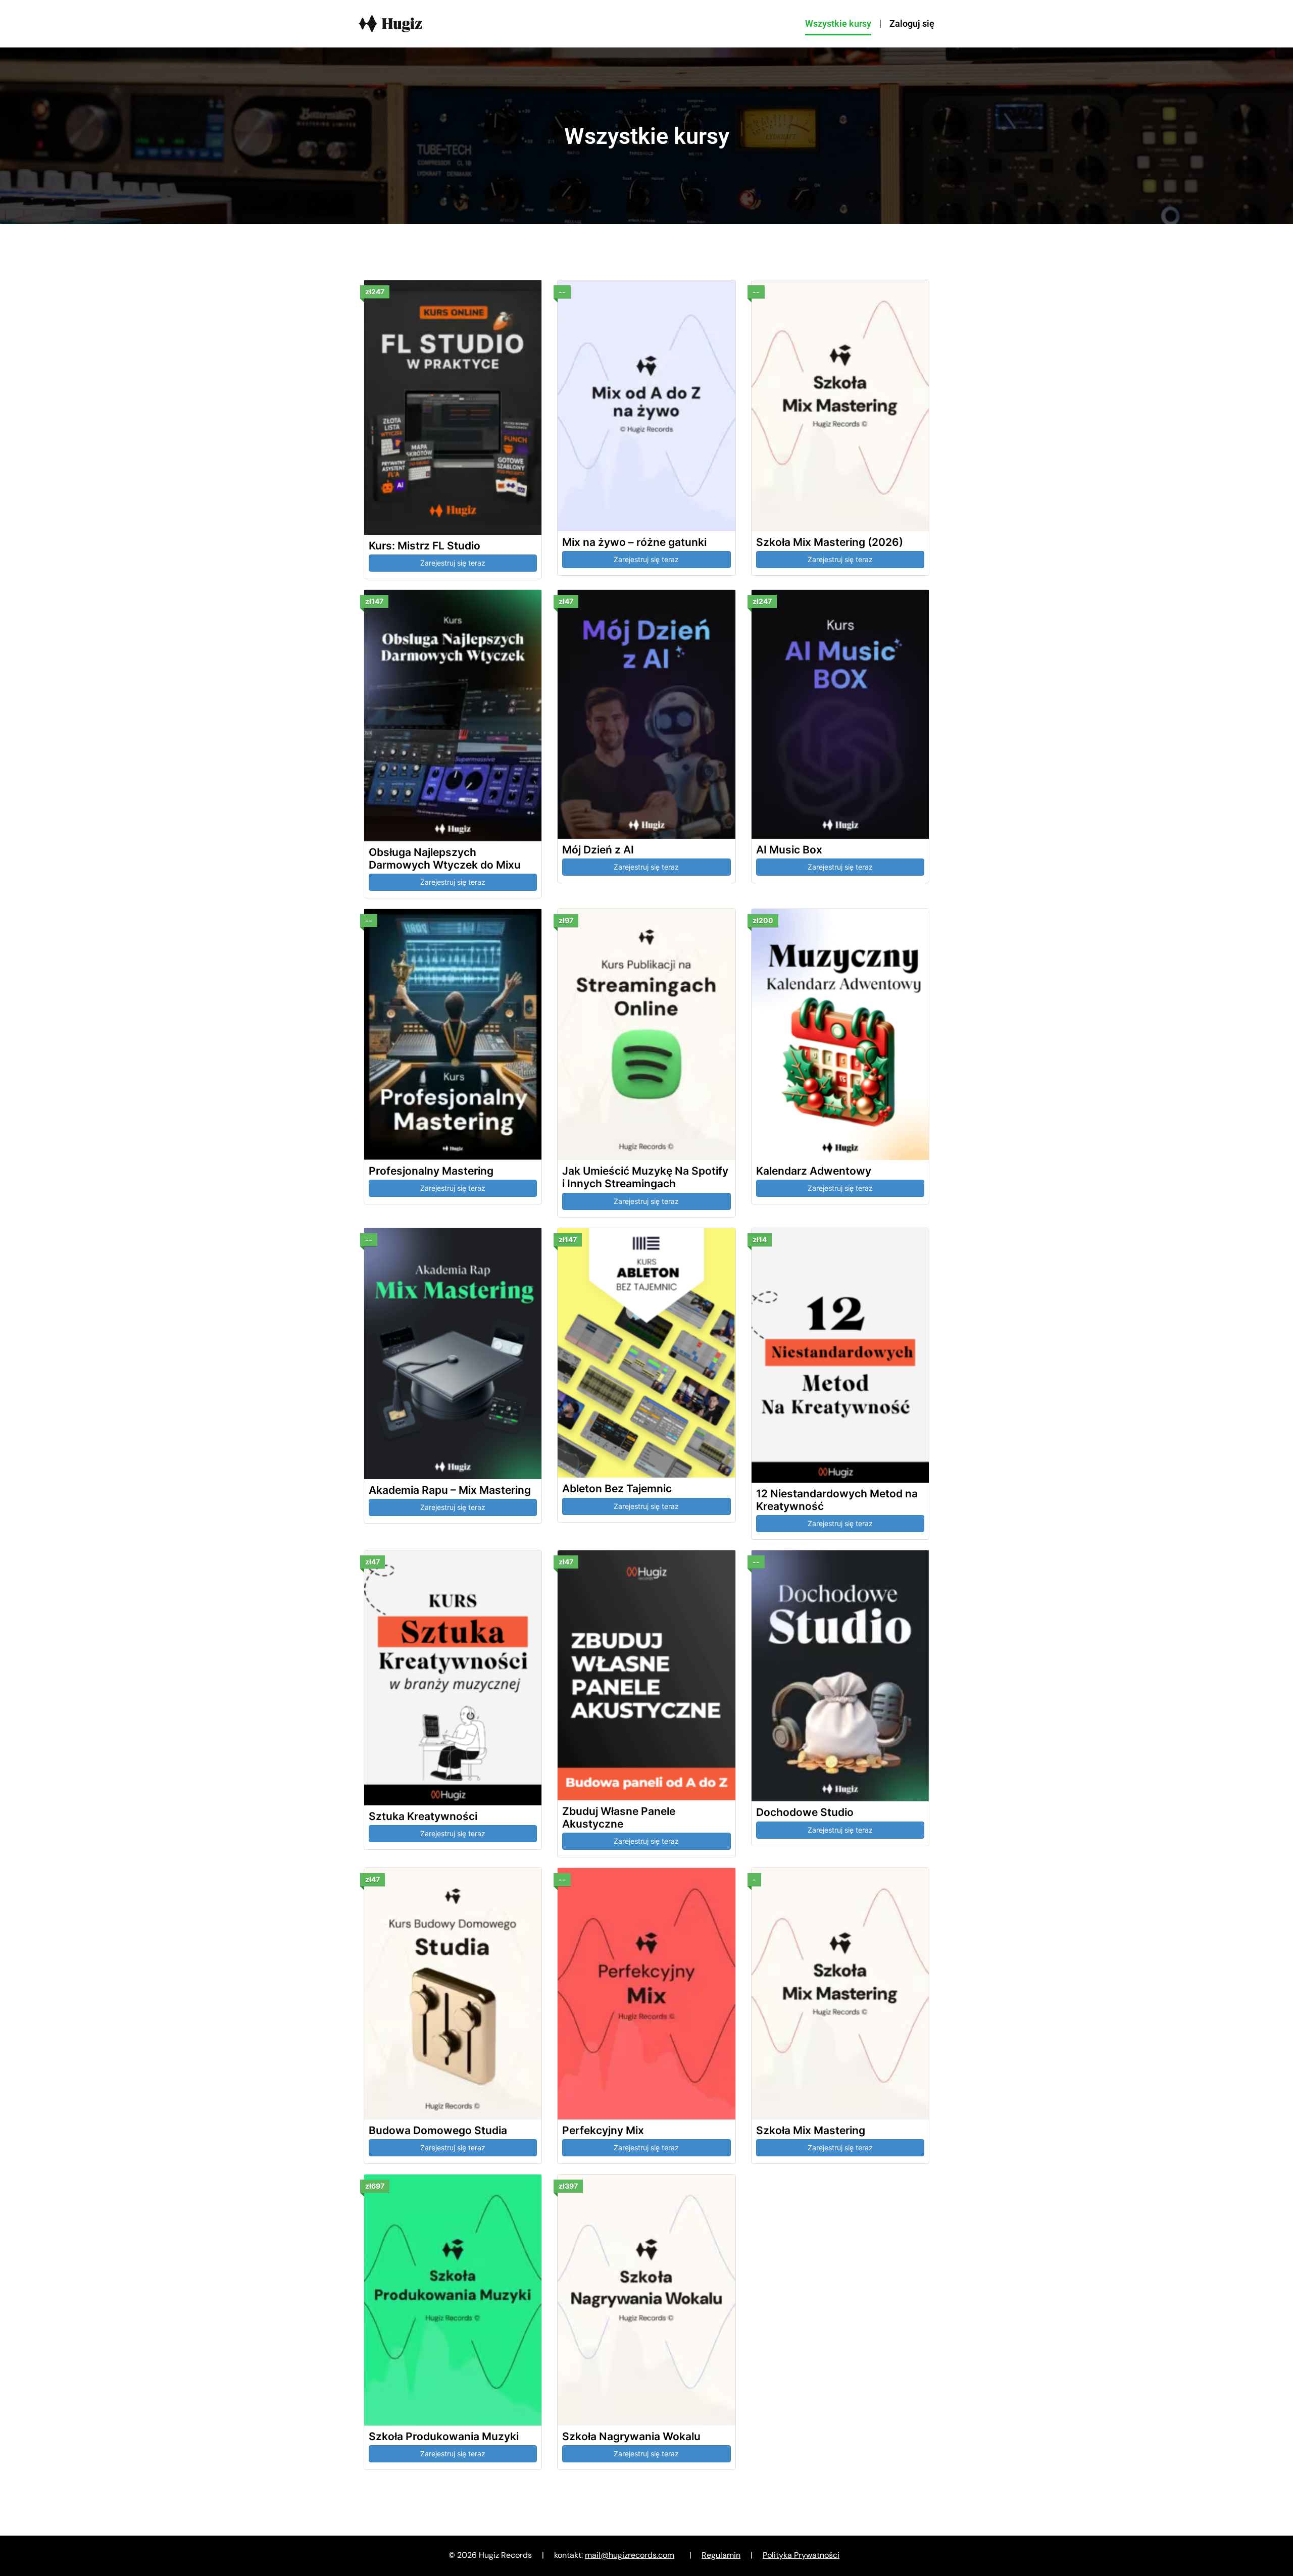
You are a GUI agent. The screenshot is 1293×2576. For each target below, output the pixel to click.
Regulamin (721, 2555)
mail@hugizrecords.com (630, 2555)
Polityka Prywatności (801, 2555)
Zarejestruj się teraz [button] (453, 563)
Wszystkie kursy (838, 23)
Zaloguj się (912, 23)
